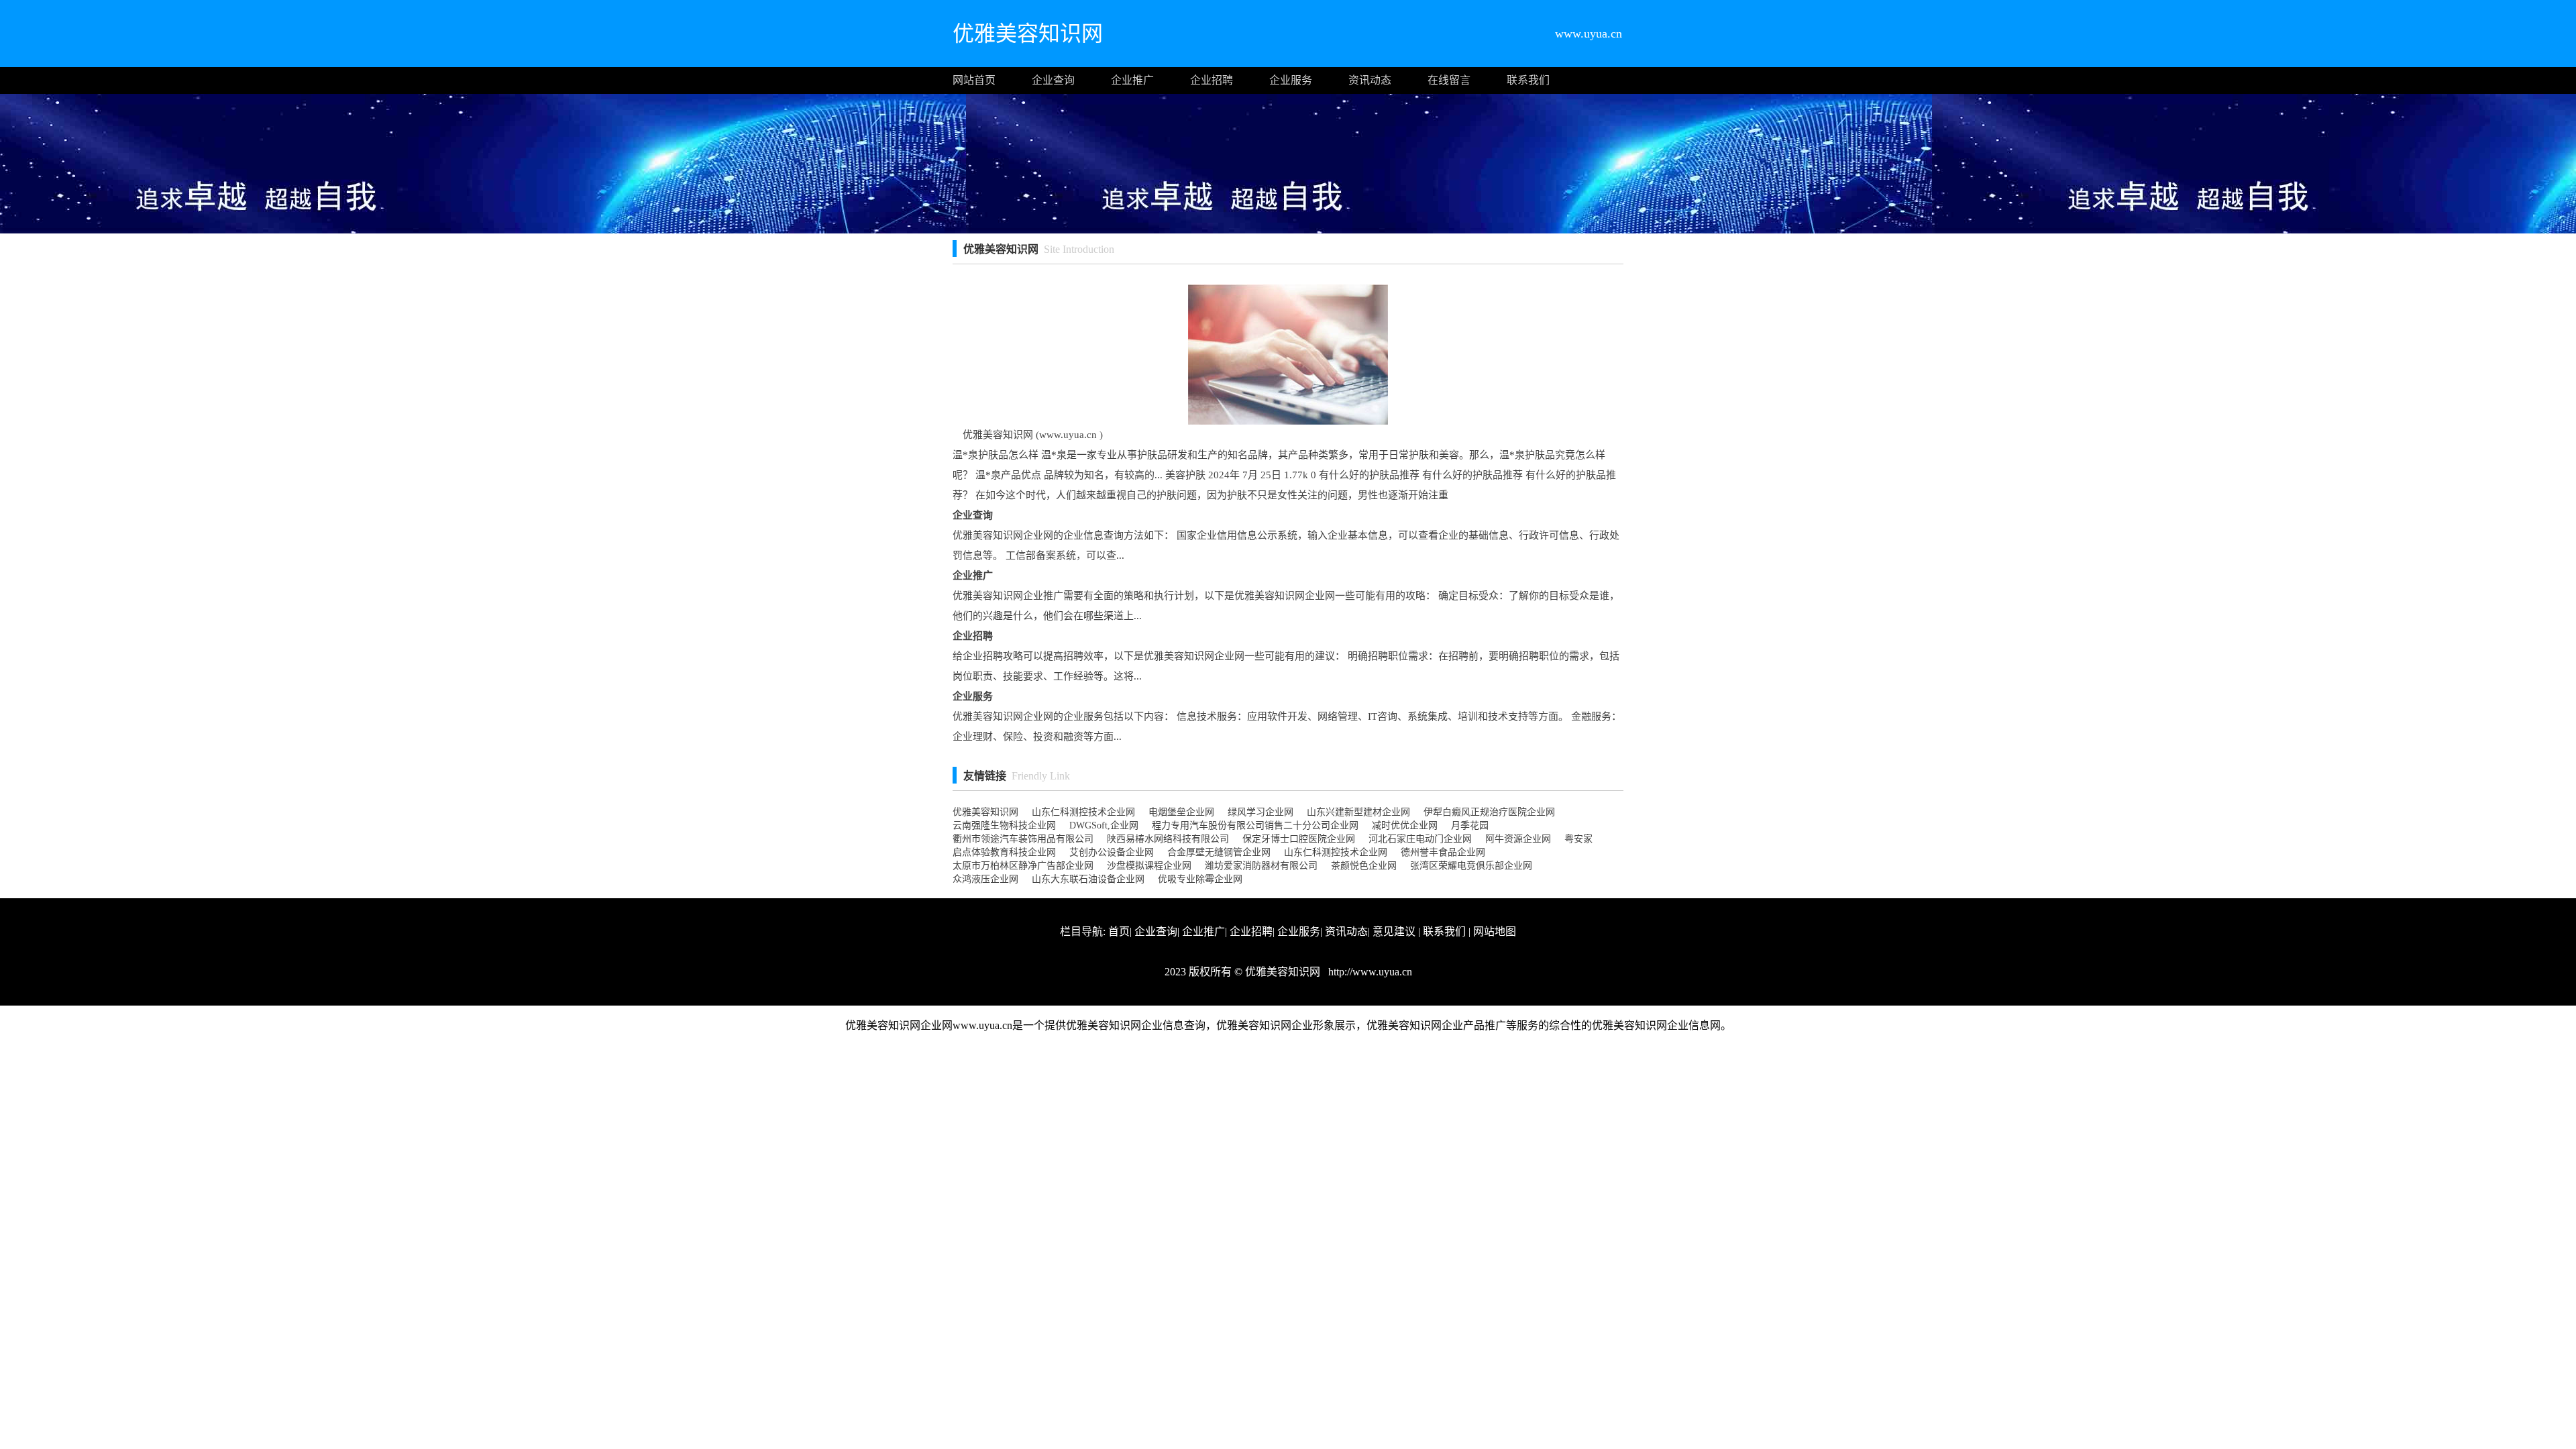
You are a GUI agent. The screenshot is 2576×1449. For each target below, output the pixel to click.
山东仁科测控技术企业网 (1083, 812)
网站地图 (1495, 931)
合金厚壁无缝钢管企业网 (1219, 852)
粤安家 (1578, 839)
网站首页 (974, 80)
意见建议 (1394, 931)
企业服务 (1291, 80)
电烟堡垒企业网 (1181, 812)
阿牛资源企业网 (1518, 839)
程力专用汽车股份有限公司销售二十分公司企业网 (1255, 825)
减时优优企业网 (1405, 825)
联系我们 (1528, 80)
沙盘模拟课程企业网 (1149, 866)
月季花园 (1470, 825)
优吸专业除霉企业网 (1200, 879)
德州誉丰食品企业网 (1443, 852)
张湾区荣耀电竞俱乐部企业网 (1471, 866)
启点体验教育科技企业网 (1004, 852)
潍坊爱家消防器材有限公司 (1261, 866)
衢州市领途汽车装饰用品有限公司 (1023, 839)
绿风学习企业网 (1260, 812)
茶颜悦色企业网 (1364, 866)
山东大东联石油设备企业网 (1088, 879)
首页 (1119, 931)
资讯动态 (1370, 80)
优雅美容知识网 (985, 812)
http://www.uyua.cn (1369, 972)
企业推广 (1132, 80)
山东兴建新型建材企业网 (1358, 812)
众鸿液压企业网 (985, 879)
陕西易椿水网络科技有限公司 (1168, 839)
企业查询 (1053, 80)
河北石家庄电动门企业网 (1420, 839)
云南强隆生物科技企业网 (1004, 825)
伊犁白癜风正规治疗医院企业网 (1489, 812)
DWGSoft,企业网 (1104, 825)
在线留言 (1449, 80)
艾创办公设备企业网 (1112, 852)
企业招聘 (1212, 80)
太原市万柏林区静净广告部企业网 (1023, 866)
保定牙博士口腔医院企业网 (1299, 839)
